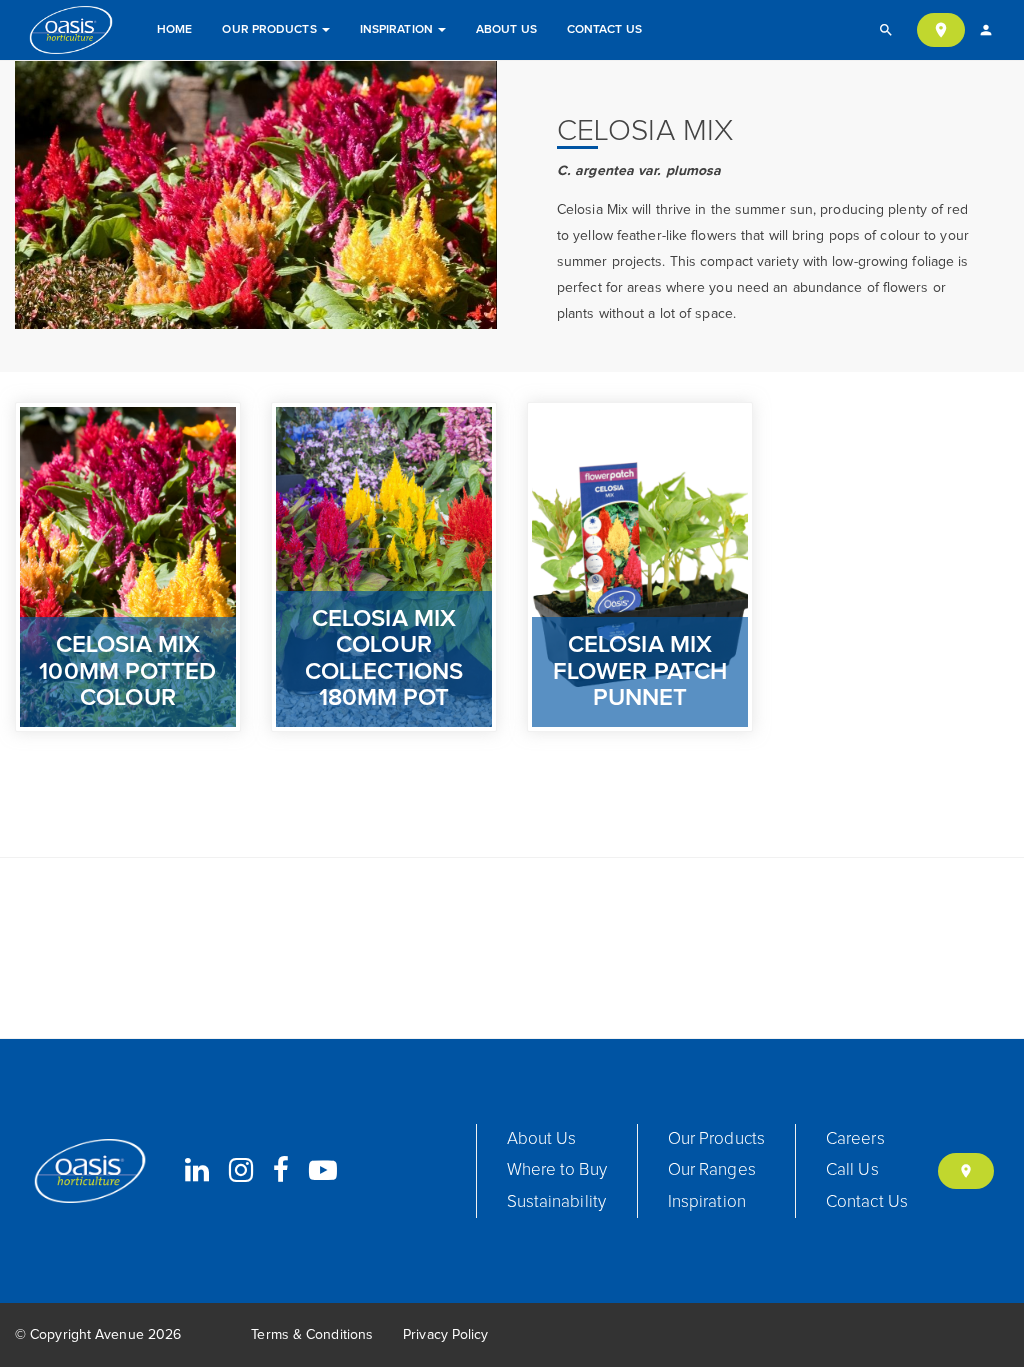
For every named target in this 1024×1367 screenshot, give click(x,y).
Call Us (852, 1170)
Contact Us (604, 30)
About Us (506, 30)
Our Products (270, 30)
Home (174, 30)
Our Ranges (712, 1170)
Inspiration (398, 30)
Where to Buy (557, 1170)
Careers (855, 1139)
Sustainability (556, 1202)
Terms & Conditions (312, 1335)
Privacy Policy (445, 1335)
